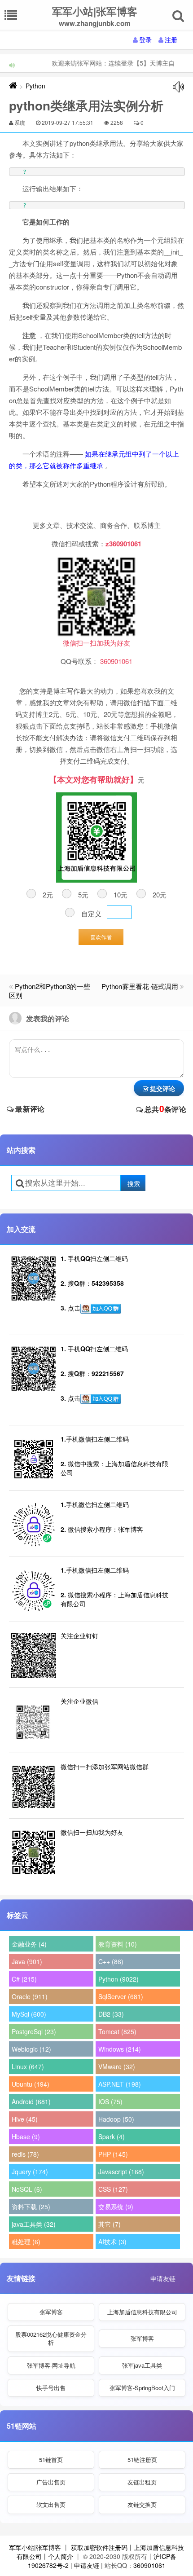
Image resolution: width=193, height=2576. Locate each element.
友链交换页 (142, 2504)
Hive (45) (25, 2119)
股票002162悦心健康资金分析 (51, 2338)
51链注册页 (142, 2460)
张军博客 (51, 2312)
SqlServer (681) (121, 1996)
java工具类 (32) (34, 2224)
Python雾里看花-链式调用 (140, 986)
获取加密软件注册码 (99, 2547)
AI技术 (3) (112, 2242)
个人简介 (61, 2556)
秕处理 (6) (26, 2242)
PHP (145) (113, 2154)
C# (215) (24, 1979)
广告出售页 (51, 2482)
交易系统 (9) (116, 2207)
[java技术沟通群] (101, 1399)
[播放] (178, 87)
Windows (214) (120, 2049)
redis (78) (25, 2154)
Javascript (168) (121, 2172)
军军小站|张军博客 (35, 2547)
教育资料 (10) (118, 1944)
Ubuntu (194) (31, 2084)
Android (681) (31, 2101)
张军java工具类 (142, 2365)
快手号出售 (51, 2388)
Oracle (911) (30, 1996)
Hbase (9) (26, 2136)
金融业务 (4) (29, 1944)
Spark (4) (112, 2136)
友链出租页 (142, 2482)
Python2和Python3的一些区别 (50, 991)
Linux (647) (28, 2066)
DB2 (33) (111, 2014)
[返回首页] (13, 86)
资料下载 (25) (31, 2207)
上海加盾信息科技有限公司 (142, 2312)
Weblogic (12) (31, 2049)
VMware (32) (117, 2066)
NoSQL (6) (27, 2189)
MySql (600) (29, 2014)
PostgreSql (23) (34, 2031)
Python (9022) (118, 1979)
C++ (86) (111, 1961)
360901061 (149, 2565)
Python (35, 86)
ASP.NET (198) (120, 2084)
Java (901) (27, 1961)
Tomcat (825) (117, 2031)
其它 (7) (110, 2224)
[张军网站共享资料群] (101, 1309)
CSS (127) (113, 2189)
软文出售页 (51, 2504)
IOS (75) (110, 2101)
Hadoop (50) (116, 2119)
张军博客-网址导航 (51, 2365)
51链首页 (51, 2460)
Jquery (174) (30, 2172)
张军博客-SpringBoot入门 (142, 2388)
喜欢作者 (101, 937)
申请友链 (163, 2278)
